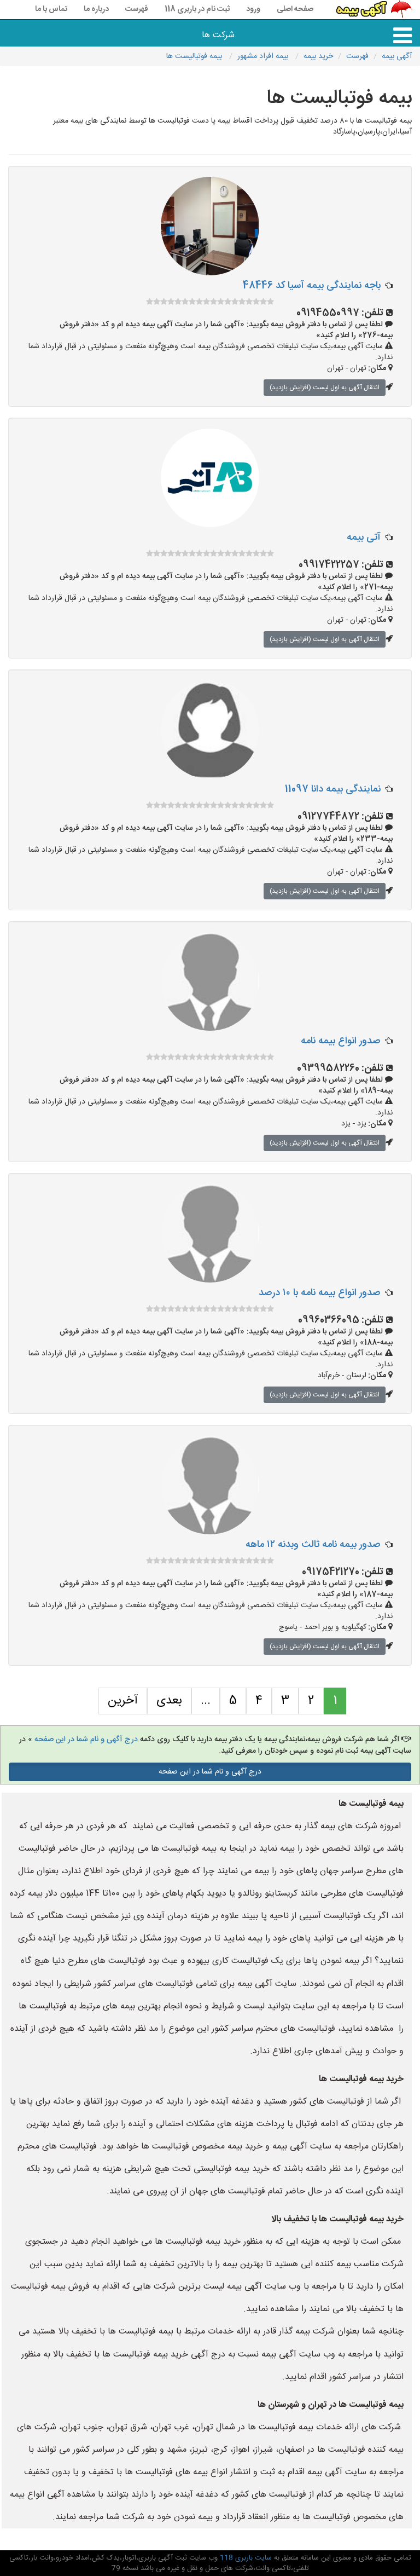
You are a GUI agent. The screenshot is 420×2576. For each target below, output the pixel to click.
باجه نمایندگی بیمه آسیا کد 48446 (312, 286)
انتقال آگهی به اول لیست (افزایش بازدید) (325, 388)
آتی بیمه (364, 538)
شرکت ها (218, 35)
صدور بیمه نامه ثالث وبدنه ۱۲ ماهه (313, 1545)
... (206, 1701)
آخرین (123, 1701)
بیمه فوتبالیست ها (195, 56)
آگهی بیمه (397, 56)
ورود (253, 9)
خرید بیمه (318, 56)
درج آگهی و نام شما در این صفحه (86, 1740)
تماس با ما (51, 9)
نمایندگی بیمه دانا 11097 (333, 789)
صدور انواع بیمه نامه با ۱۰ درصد (320, 1293)
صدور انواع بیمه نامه (341, 1041)
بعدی (169, 1701)
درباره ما (96, 9)
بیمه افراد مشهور (264, 56)
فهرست (137, 9)
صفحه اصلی (295, 9)
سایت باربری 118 (245, 2558)
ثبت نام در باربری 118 (197, 9)
